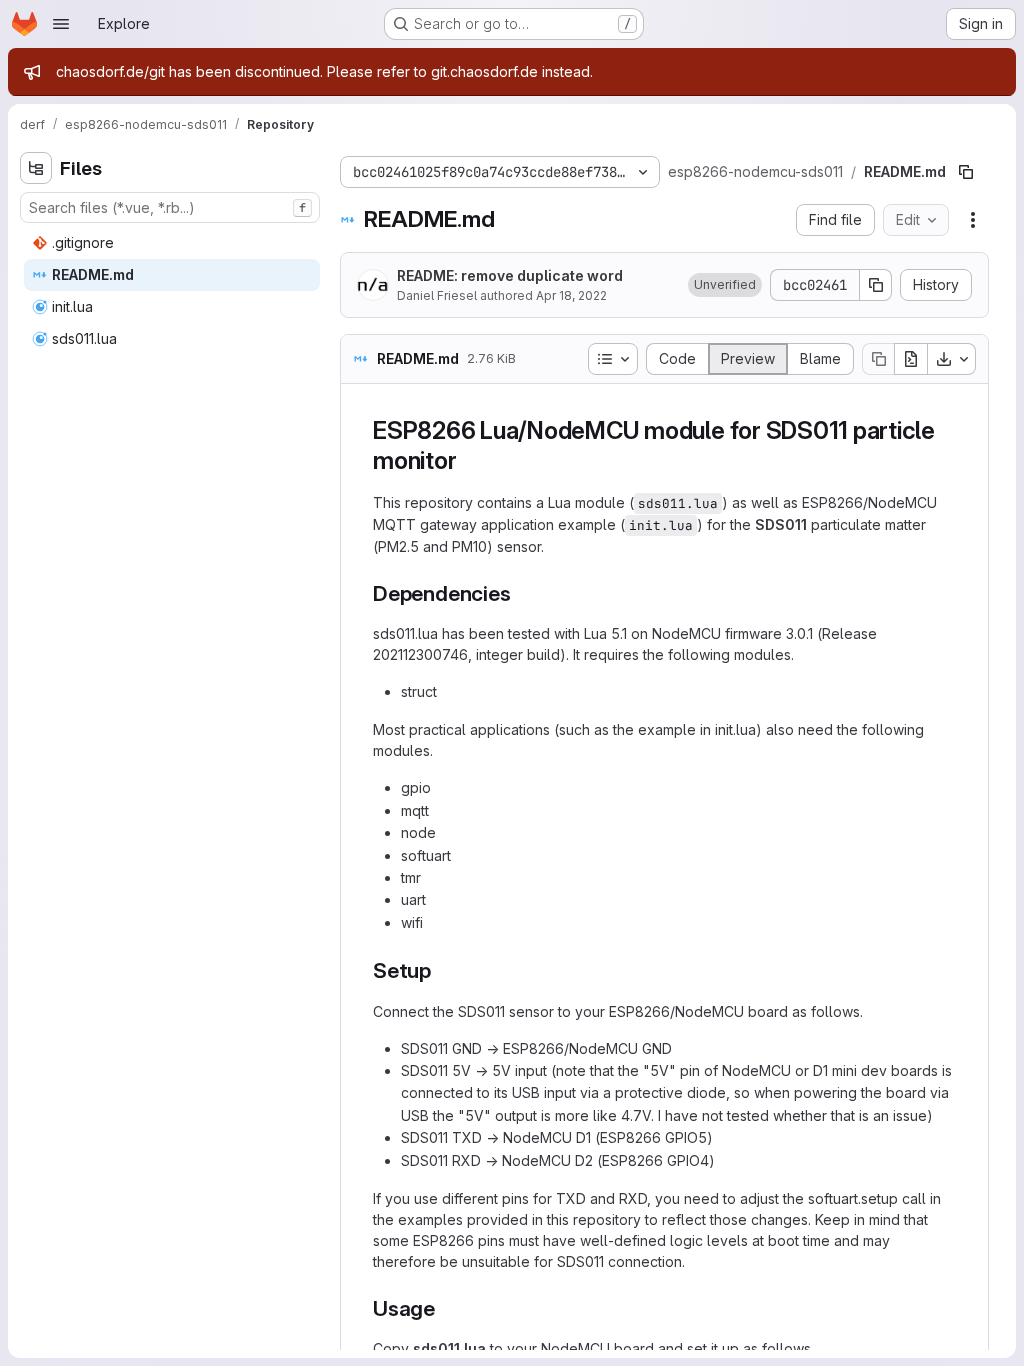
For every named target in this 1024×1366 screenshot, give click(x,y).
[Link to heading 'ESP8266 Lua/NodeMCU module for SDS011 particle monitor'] (469, 460)
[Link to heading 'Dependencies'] (521, 593)
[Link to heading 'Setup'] (442, 970)
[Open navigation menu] (61, 24)
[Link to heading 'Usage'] (446, 1308)
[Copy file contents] (878, 359)
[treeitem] (172, 243)
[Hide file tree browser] (36, 168)
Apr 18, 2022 (571, 295)
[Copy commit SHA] (876, 285)
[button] (725, 285)
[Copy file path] (966, 172)
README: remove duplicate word (510, 275)
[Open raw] (911, 359)
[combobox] (170, 207)
